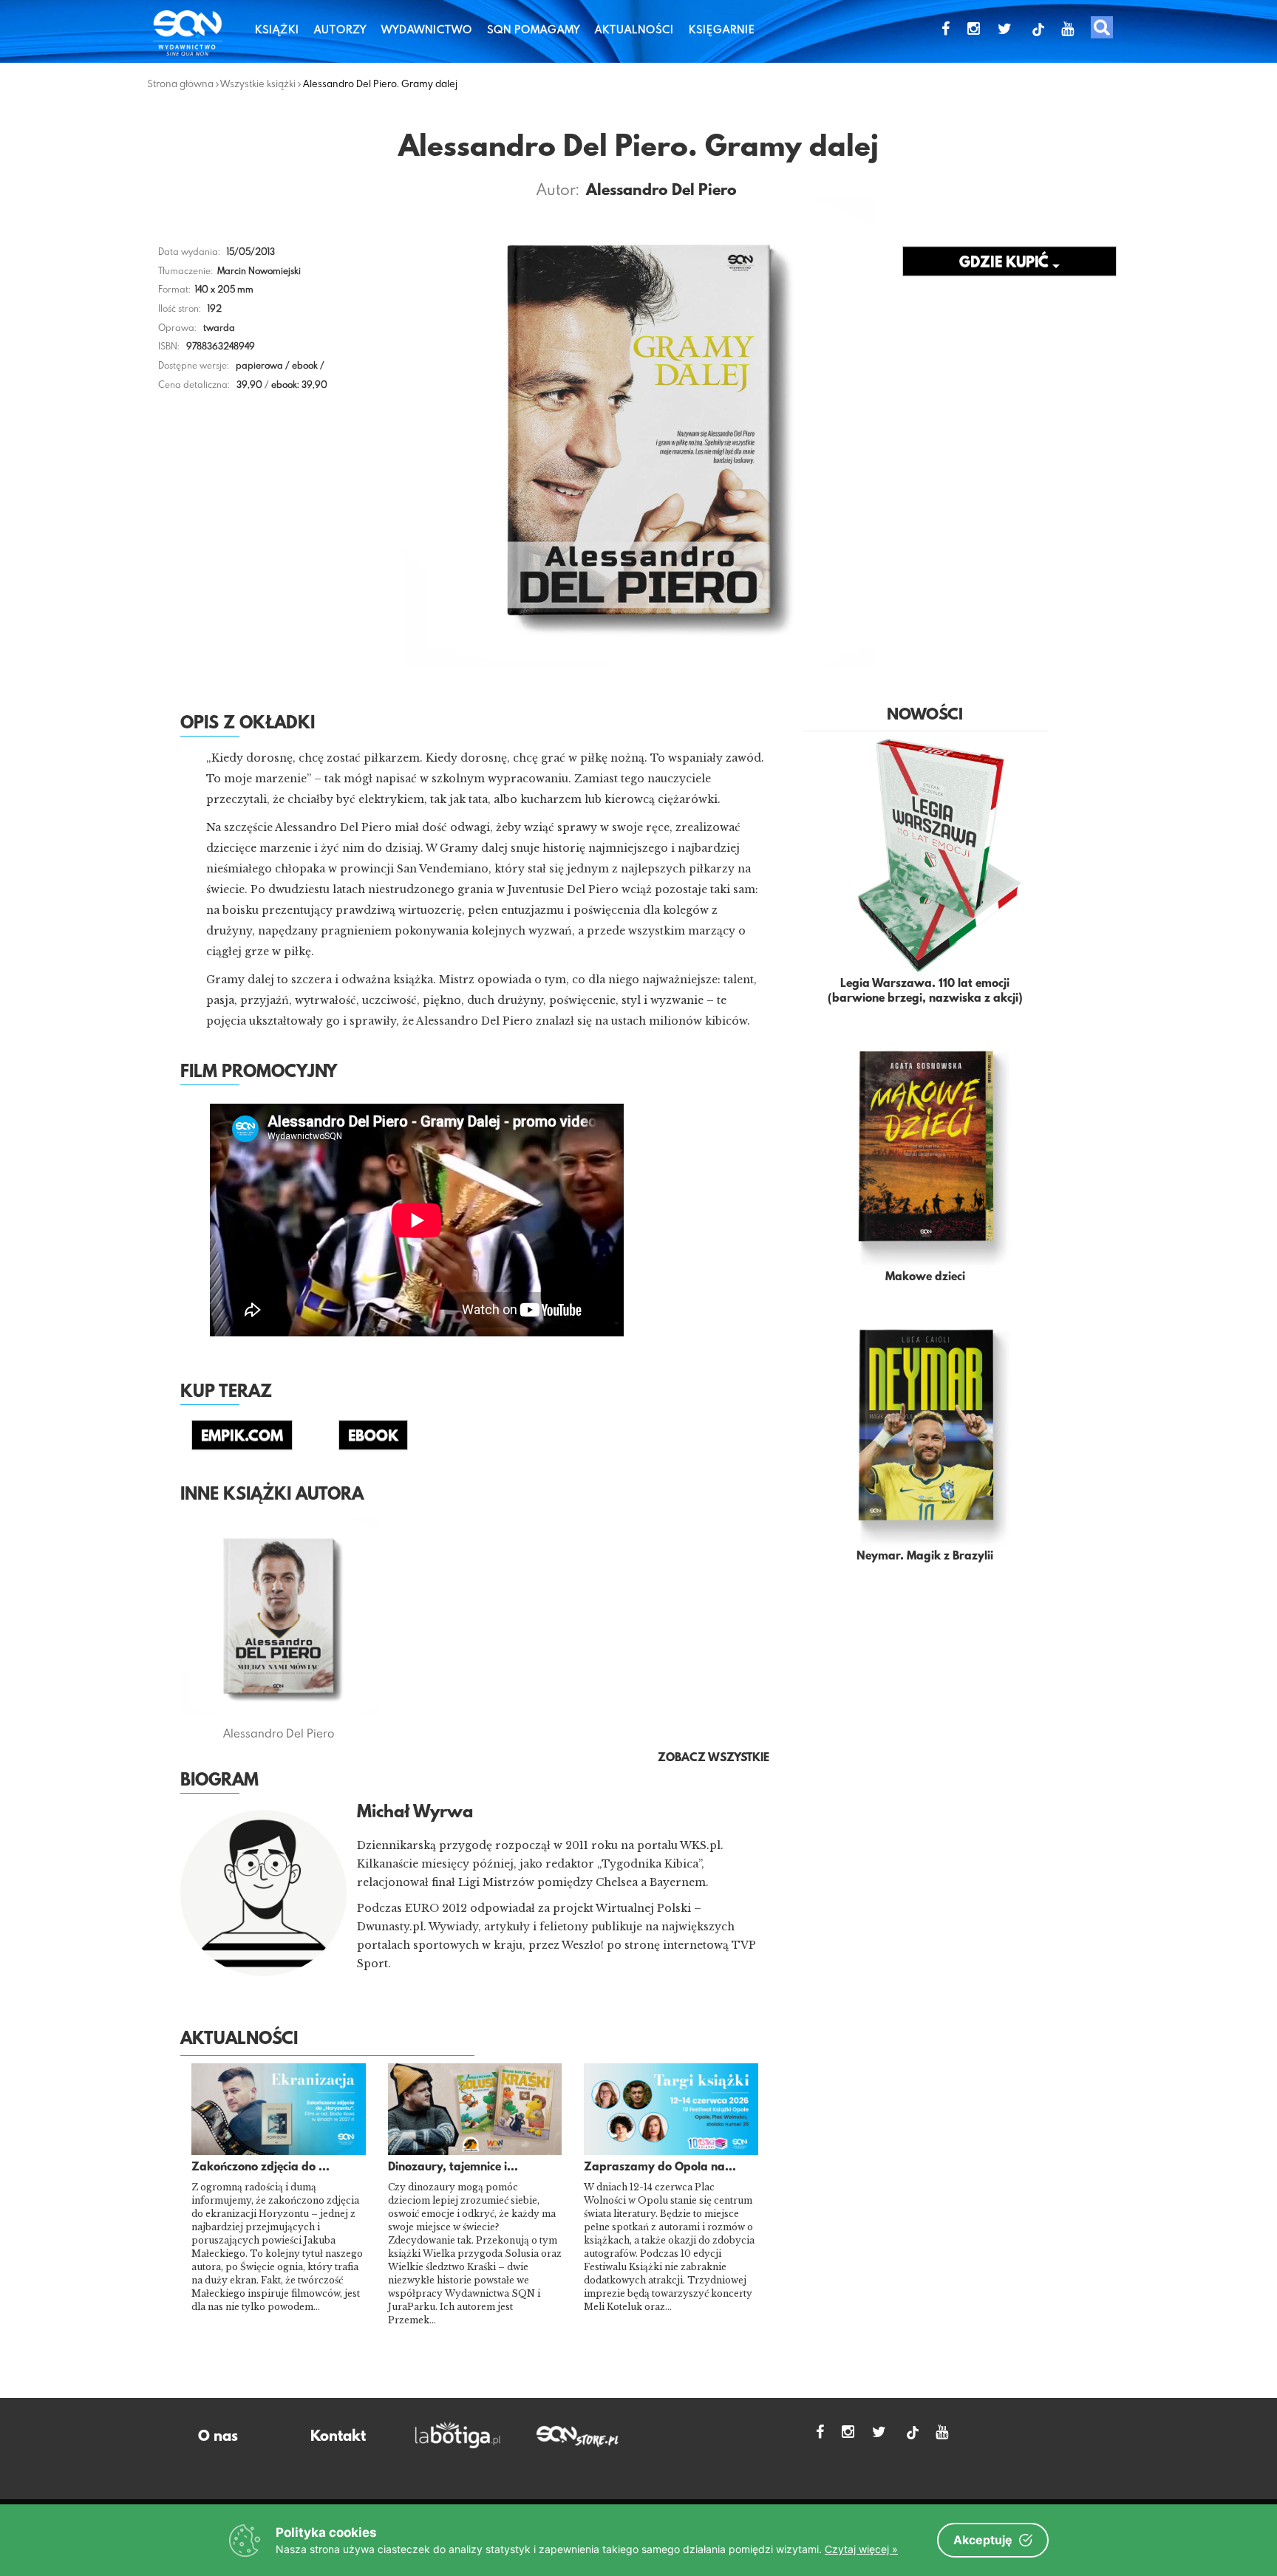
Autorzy (340, 29)
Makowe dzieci (925, 1277)
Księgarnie (722, 29)
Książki (277, 29)
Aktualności (634, 29)
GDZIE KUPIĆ (1006, 263)
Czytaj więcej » (861, 2549)
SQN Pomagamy (534, 29)
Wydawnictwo (427, 29)
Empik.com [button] (242, 1437)
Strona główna (180, 83)
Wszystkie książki (258, 83)
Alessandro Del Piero (661, 191)
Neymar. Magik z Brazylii (925, 1557)
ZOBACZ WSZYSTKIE (714, 1758)
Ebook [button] (373, 1437)
